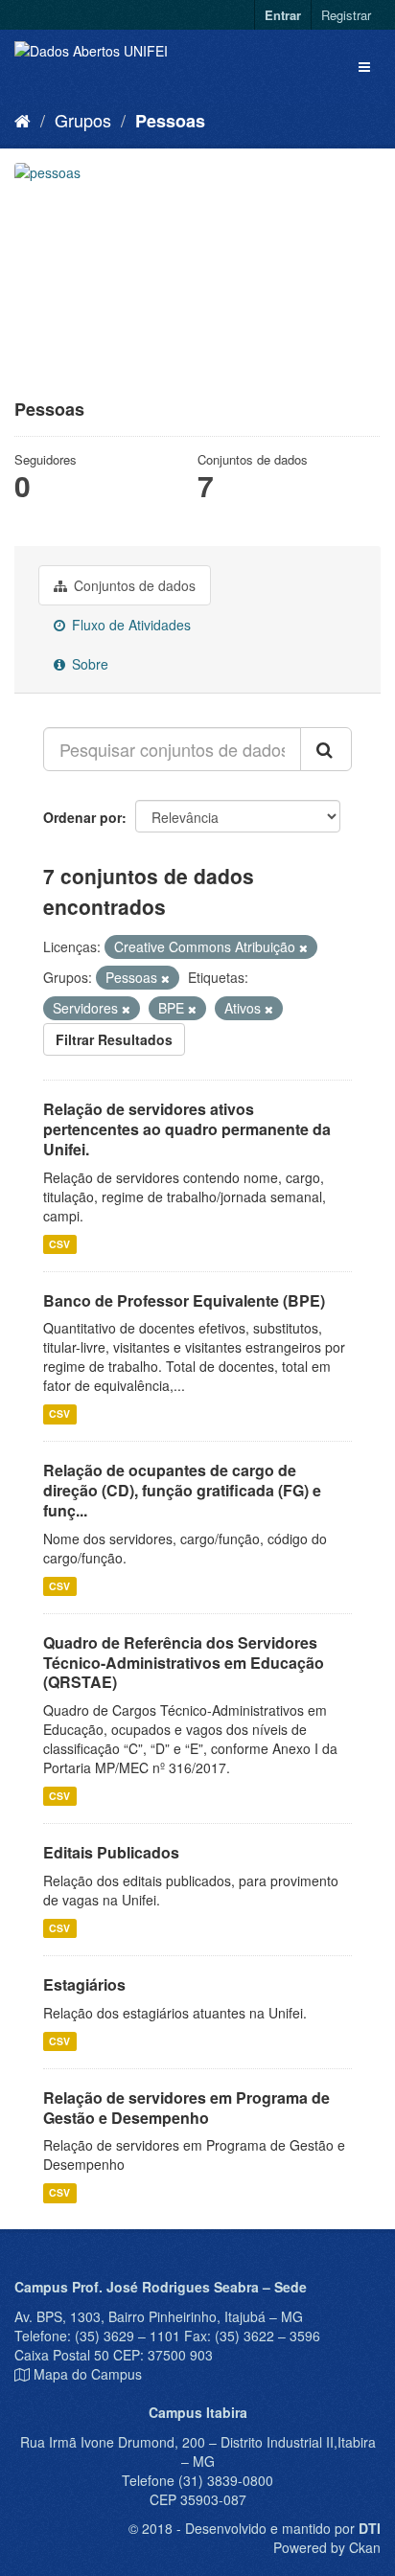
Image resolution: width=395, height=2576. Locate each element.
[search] (326, 749)
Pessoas (170, 121)
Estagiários (84, 1984)
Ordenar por (82, 817)
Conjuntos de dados (133, 585)
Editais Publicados (111, 1852)
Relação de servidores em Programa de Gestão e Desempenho (186, 2108)
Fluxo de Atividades (129, 625)
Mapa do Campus (88, 2374)
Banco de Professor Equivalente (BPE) (184, 1300)
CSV (59, 1244)
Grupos (83, 120)
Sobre (88, 664)
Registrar (346, 15)
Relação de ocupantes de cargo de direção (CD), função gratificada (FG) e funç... (182, 1490)
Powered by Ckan (327, 2547)
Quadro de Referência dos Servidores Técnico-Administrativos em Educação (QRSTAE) (184, 1663)
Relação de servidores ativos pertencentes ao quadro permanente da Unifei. (187, 1129)
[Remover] (303, 947)
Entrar (283, 15)
